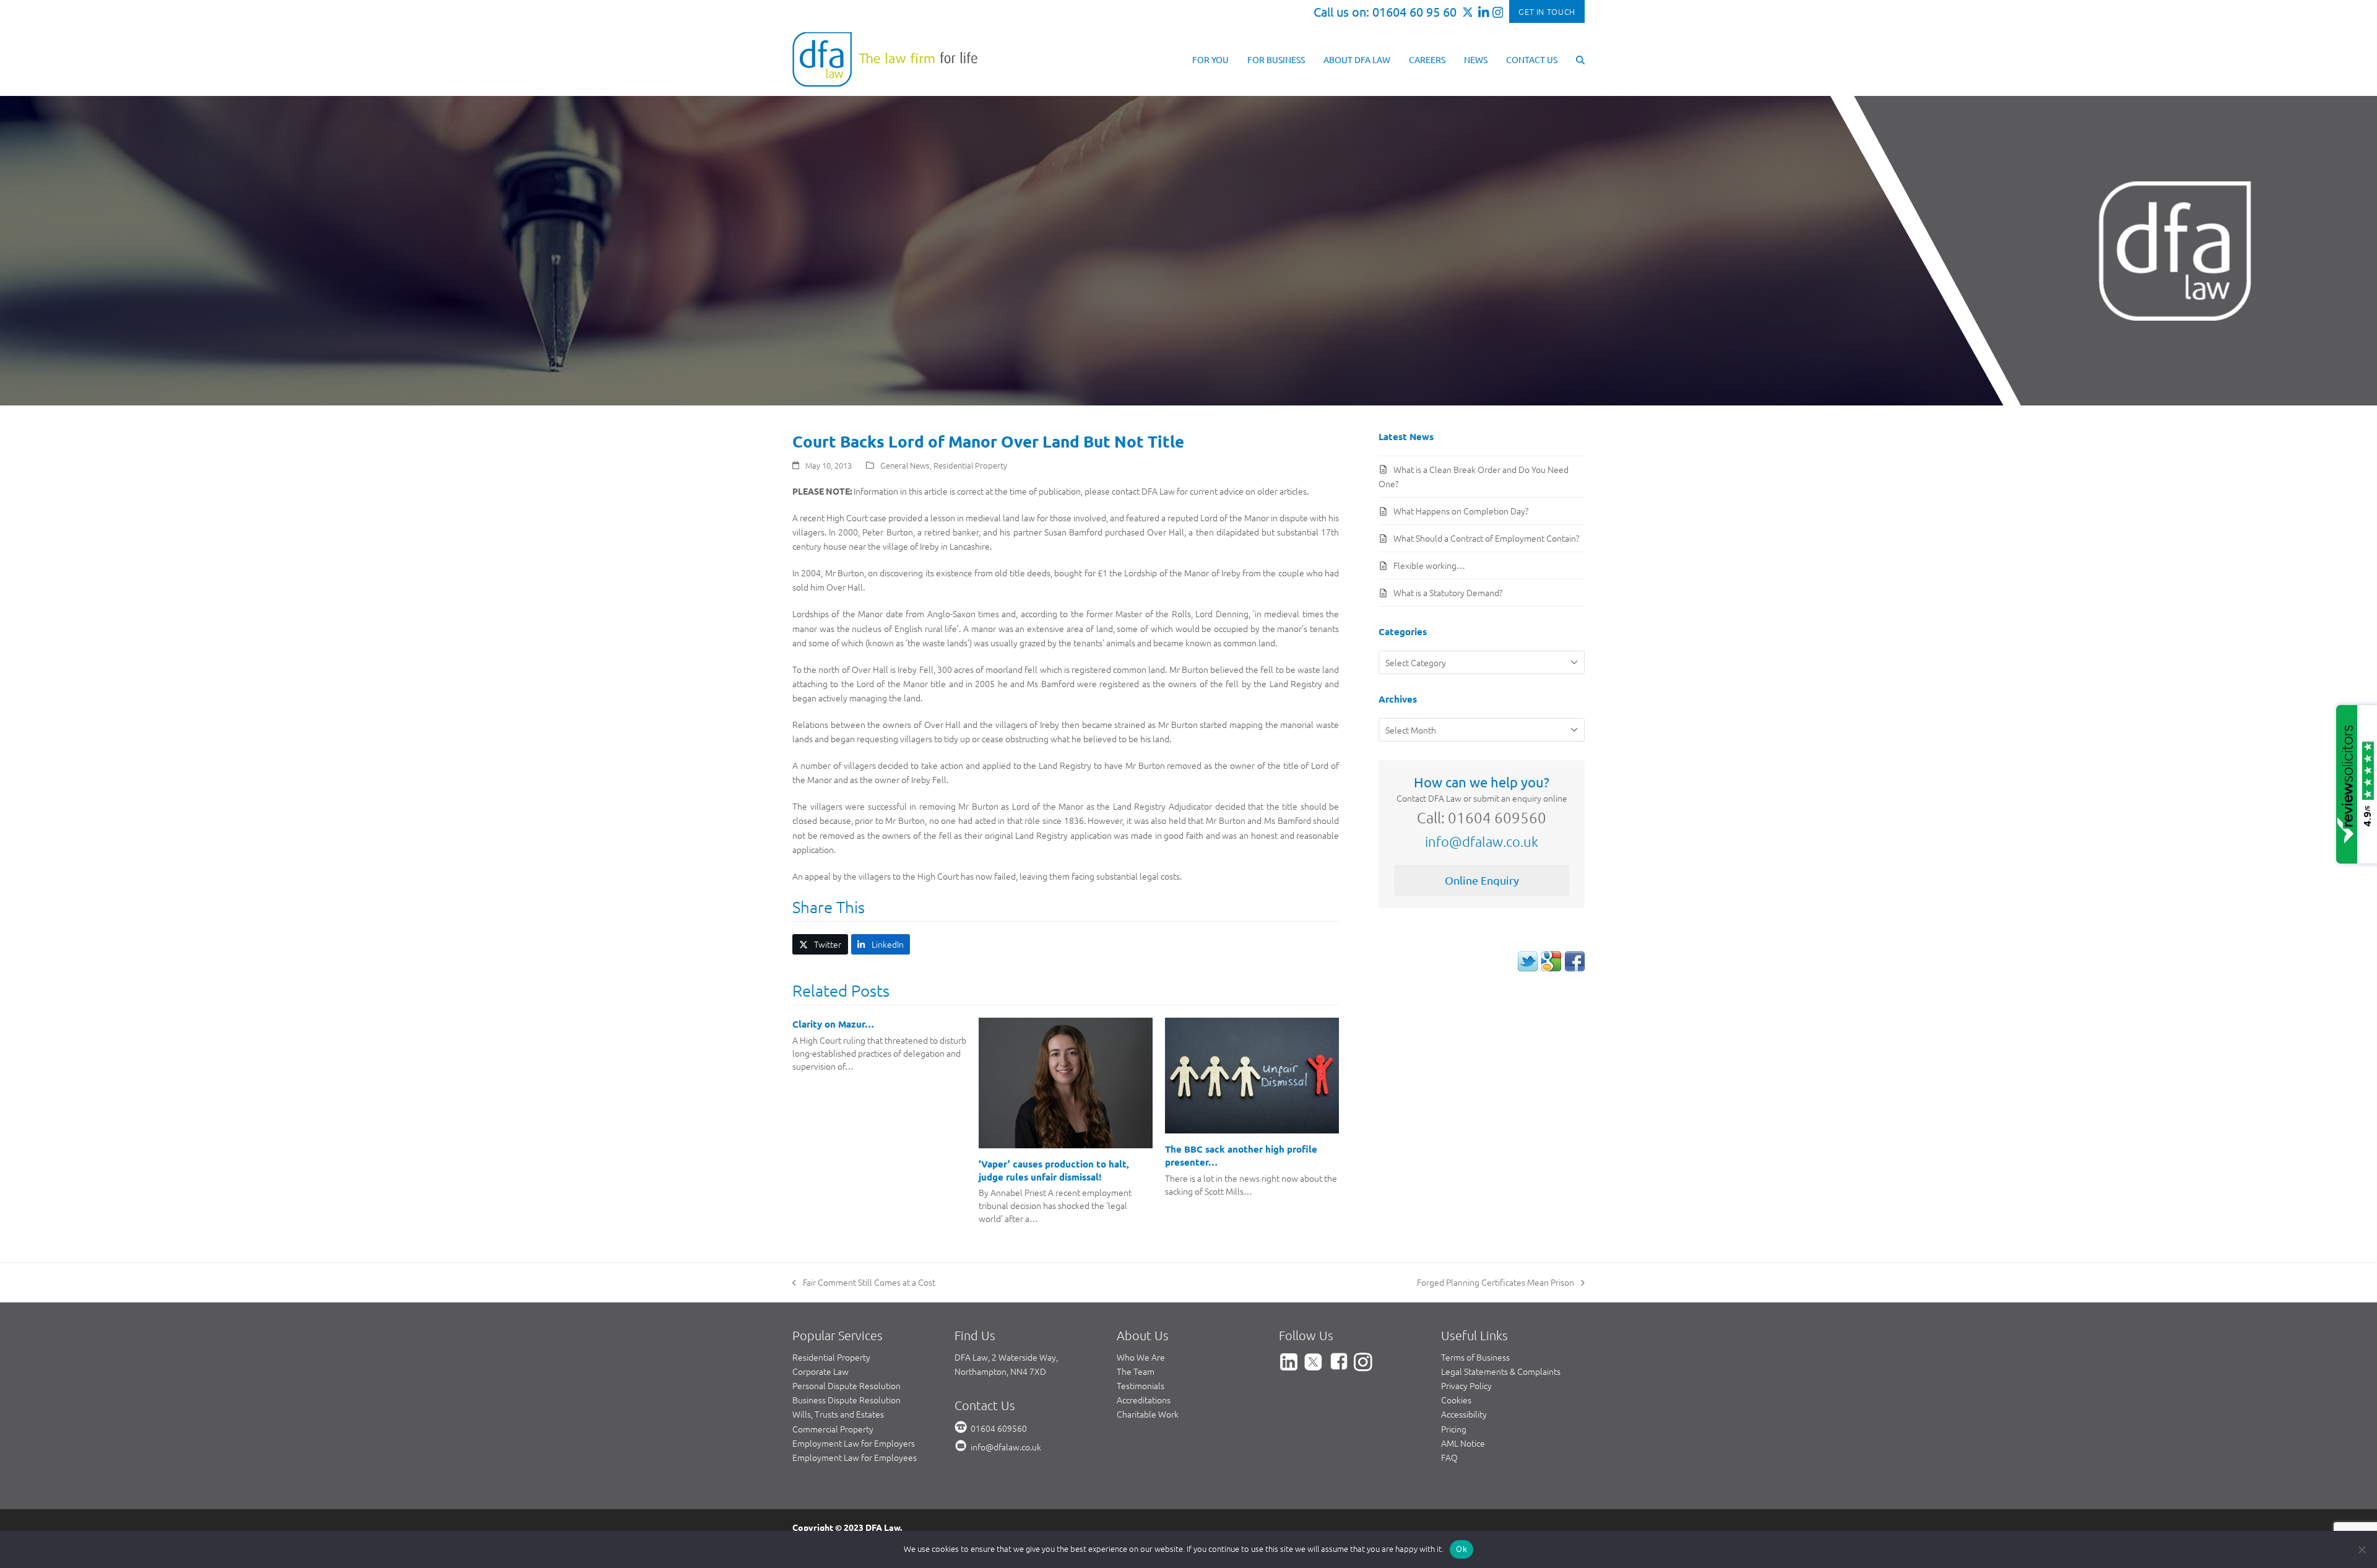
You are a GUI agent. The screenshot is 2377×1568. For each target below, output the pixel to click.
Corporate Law (820, 1371)
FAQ (1449, 1457)
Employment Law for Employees (855, 1457)
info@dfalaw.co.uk (1482, 841)
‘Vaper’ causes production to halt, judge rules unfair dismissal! (1054, 1170)
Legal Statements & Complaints (1501, 1371)
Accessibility (1464, 1414)
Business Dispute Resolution (846, 1400)
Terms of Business (1475, 1357)
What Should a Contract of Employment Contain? (1486, 538)
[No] (2362, 1549)
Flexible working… (1429, 565)
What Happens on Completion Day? (1461, 511)
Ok (1461, 1549)
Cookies (1456, 1400)
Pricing (1454, 1429)
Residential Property (970, 465)
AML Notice (1463, 1443)
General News (905, 465)
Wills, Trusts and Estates (838, 1414)
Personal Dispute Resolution (846, 1385)
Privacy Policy (1466, 1385)
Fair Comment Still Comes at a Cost (864, 1283)
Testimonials (1141, 1385)
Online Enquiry (1482, 880)
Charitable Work (1148, 1414)
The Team (1136, 1371)
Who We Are (1141, 1357)
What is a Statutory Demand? (1448, 592)
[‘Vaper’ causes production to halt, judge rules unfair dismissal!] (1066, 1081)
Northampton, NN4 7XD (1000, 1371)
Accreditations (1144, 1400)
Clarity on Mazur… (833, 1024)
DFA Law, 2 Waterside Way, (1006, 1357)
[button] (1580, 59)
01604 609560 (999, 1428)
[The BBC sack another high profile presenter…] (1252, 1074)
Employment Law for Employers (854, 1443)
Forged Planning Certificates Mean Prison (1496, 1283)
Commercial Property (833, 1429)
